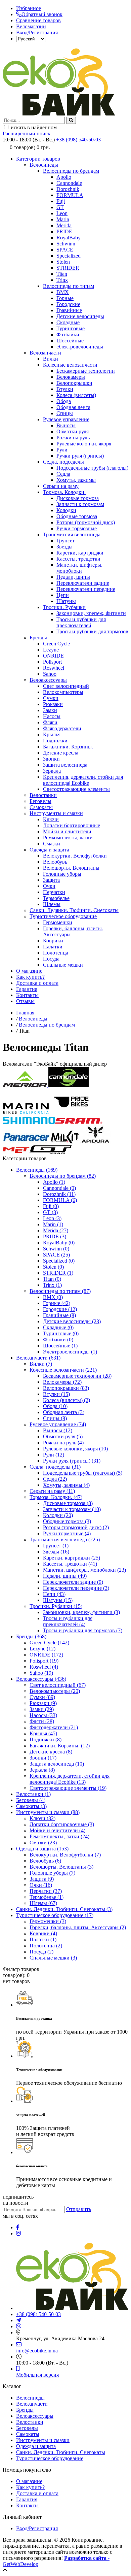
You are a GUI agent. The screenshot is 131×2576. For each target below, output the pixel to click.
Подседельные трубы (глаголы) (92, 468)
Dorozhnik (68, 189)
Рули (62, 450)
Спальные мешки (63, 965)
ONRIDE (53, 656)
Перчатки (54, 892)
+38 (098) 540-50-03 (78, 140)
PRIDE (64, 231)
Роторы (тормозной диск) (86, 522)
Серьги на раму (61, 486)
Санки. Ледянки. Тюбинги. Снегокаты (74, 910)
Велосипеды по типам (69, 286)
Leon (62, 213)
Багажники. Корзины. (68, 747)
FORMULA (70, 195)
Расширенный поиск (27, 133)
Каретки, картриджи (80, 553)
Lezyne (51, 650)
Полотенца (56, 953)
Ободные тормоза (77, 516)
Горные (65, 298)
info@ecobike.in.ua (37, 2351)
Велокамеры (71, 377)
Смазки (52, 844)
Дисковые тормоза (78, 498)
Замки (50, 710)
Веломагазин (31, 26)
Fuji (61, 201)
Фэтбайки (68, 334)
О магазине (29, 971)
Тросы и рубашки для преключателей (81, 622)
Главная (25, 1013)
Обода (64, 401)
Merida (64, 225)
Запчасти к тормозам (80, 504)
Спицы (65, 413)
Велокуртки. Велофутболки (75, 856)
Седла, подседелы (63, 462)
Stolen (63, 262)
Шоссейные (70, 341)
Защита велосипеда (65, 765)
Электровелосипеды (80, 347)
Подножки (55, 741)
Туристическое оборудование (63, 916)
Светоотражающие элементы (76, 789)
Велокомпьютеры (63, 692)
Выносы (66, 425)
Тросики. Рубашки (64, 607)
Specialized (69, 256)
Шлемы (52, 904)
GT (60, 207)
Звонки (51, 759)
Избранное (29, 8)
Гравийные (69, 310)
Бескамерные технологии (86, 371)
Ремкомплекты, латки (68, 838)
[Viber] (19, 2326)
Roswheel (54, 668)
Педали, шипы (73, 577)
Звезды (64, 547)
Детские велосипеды (80, 316)
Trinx (62, 280)
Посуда (51, 959)
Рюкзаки (53, 704)
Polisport (52, 662)
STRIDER (68, 268)
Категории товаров (38, 159)
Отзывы (25, 1001)
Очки (49, 886)
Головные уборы (62, 874)
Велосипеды (44, 165)
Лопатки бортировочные (72, 825)
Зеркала (52, 771)
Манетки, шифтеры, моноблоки (79, 568)
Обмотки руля (73, 431)
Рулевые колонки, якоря (84, 444)
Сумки (51, 698)
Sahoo (50, 674)
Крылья (52, 734)
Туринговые (71, 328)
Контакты (27, 995)
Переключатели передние (86, 589)
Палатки (53, 947)
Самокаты (41, 807)
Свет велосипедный (66, 686)
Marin (63, 219)
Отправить (79, 2209)
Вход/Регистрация (37, 32)
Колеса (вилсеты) (76, 395)
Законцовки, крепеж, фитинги (91, 613)
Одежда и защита (49, 850)
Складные (68, 322)
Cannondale (69, 183)
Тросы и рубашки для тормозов (92, 631)
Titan (62, 274)
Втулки (65, 389)
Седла (63, 474)
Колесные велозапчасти (70, 365)
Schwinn (66, 244)
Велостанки (43, 795)
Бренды (38, 638)
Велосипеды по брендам (71, 171)
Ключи (51, 819)
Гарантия (27, 989)
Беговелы (40, 801)
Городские (68, 304)
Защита (51, 880)
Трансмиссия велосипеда (72, 534)
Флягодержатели (62, 728)
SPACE (65, 250)
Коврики (53, 941)
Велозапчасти (45, 353)
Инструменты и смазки (56, 813)
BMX (63, 292)
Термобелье (56, 898)
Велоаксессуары (48, 680)
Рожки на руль (73, 438)
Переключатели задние (83, 583)
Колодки (66, 510)
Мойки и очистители (67, 831)
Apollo (64, 177)
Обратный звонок (42, 14)
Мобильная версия (37, 2375)
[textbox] (34, 120)
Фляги (50, 722)
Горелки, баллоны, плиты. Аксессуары (78, 1927)
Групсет (65, 541)
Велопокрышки (74, 383)
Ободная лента (73, 407)
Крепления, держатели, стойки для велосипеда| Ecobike (83, 780)
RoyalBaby (69, 238)
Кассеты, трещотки (78, 559)
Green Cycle (56, 644)
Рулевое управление (66, 419)
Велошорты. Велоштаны (71, 868)
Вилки (51, 359)
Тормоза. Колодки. (64, 492)
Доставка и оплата (37, 983)
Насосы (52, 716)
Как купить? (30, 977)
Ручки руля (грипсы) (80, 456)
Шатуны (66, 601)
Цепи (63, 595)
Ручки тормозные (77, 528)
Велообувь (55, 862)
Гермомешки (58, 922)
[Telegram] (18, 2320)
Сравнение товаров (38, 20)
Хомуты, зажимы (76, 480)
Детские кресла (61, 753)
